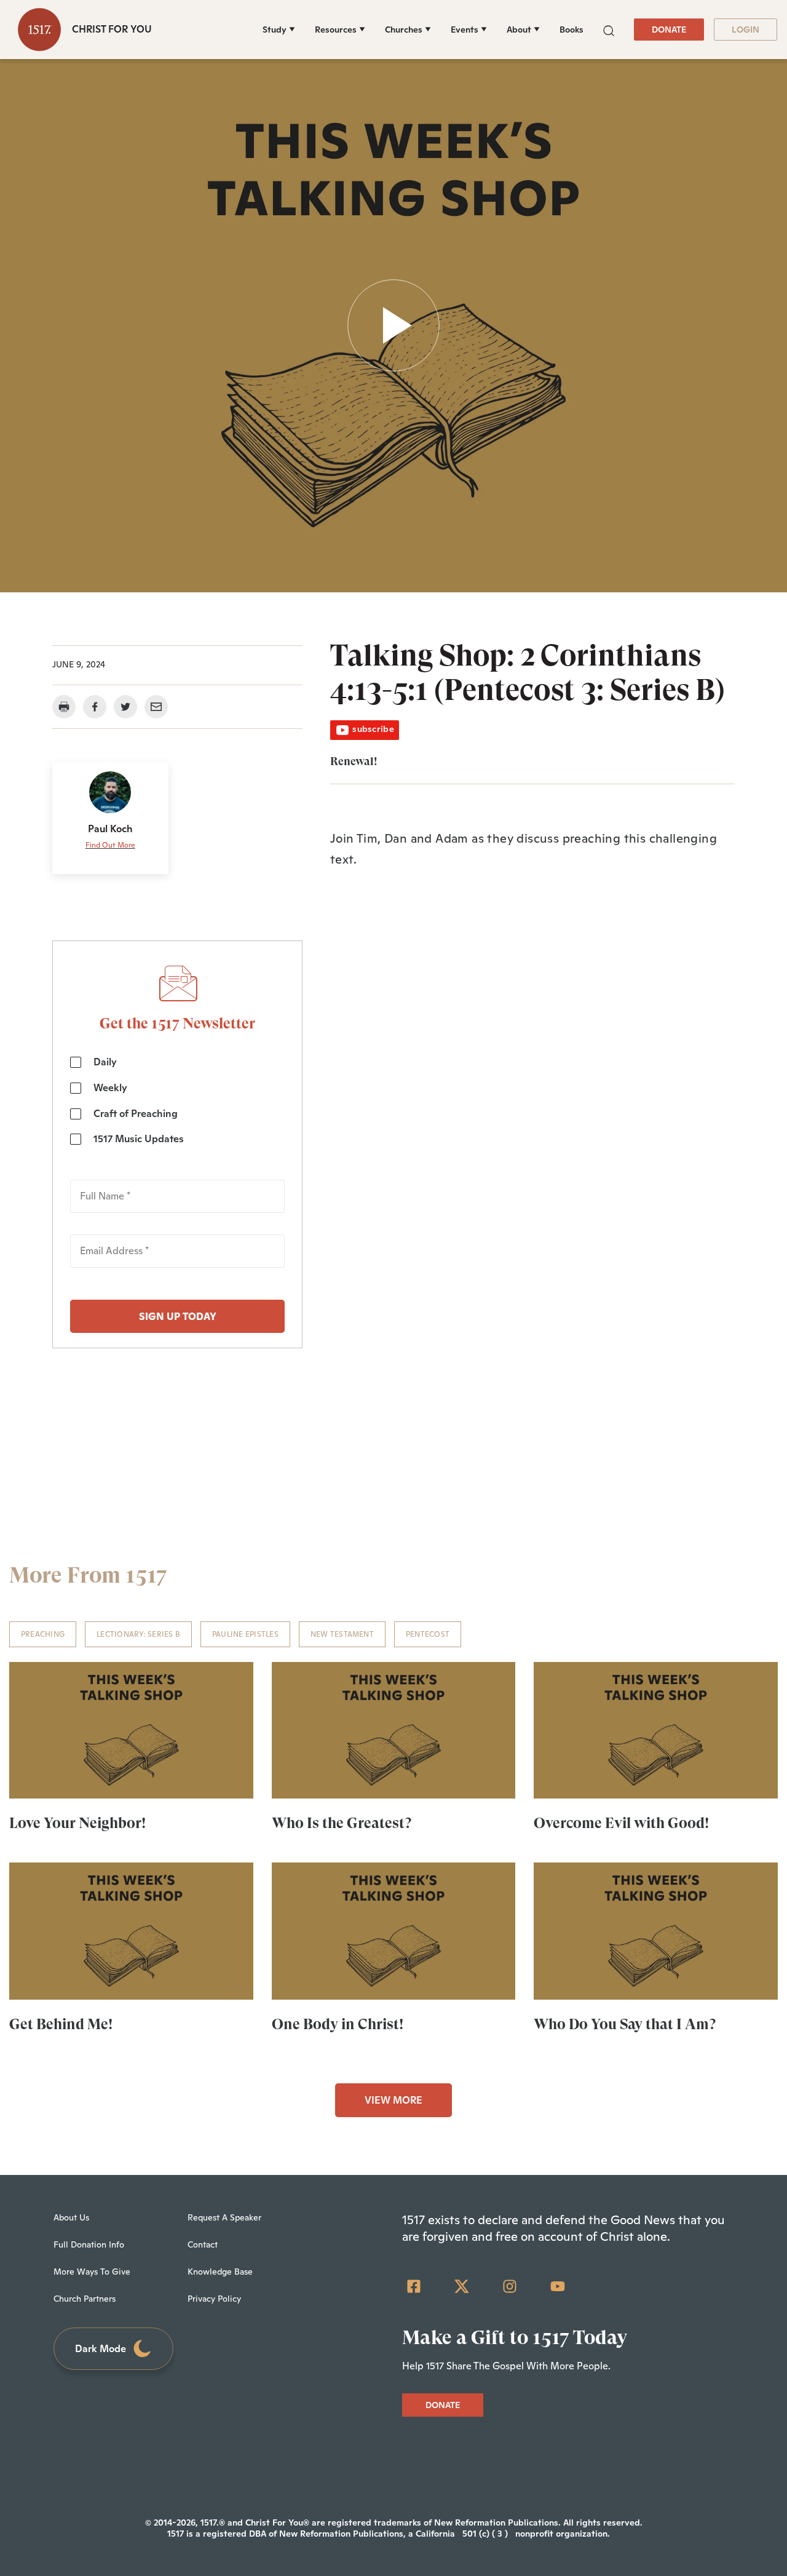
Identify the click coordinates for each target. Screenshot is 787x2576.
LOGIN (745, 30)
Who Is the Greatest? (342, 1823)
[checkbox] (177, 1101)
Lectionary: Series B (138, 1634)
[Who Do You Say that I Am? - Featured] (656, 1931)
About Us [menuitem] (71, 2217)
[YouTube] (558, 2286)
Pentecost (428, 1634)
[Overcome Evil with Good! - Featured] (656, 1730)
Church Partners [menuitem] (85, 2299)
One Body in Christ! (338, 2024)
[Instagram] (510, 2286)
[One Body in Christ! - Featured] (394, 1931)
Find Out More (110, 845)
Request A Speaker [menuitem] (224, 2217)
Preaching (43, 1634)
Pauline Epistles (245, 1634)
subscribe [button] (372, 729)
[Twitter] (462, 2286)
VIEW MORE (393, 2100)
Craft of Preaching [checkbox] (136, 1114)
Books (571, 30)
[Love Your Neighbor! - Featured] (131, 1730)
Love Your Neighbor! (77, 1823)
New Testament (342, 1634)
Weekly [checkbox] (110, 1088)
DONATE (669, 30)
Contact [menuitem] (203, 2244)
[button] (609, 29)
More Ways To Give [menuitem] (92, 2272)
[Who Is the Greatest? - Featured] (394, 1730)
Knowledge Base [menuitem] (220, 2272)
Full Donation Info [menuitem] (89, 2244)
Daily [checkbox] (105, 1062)
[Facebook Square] (414, 2286)
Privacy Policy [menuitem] (214, 2299)
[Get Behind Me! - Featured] (131, 1931)
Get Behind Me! (61, 2024)
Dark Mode (101, 2349)
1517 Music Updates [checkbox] (139, 1139)
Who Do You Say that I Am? (625, 2024)
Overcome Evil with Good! (621, 1823)
